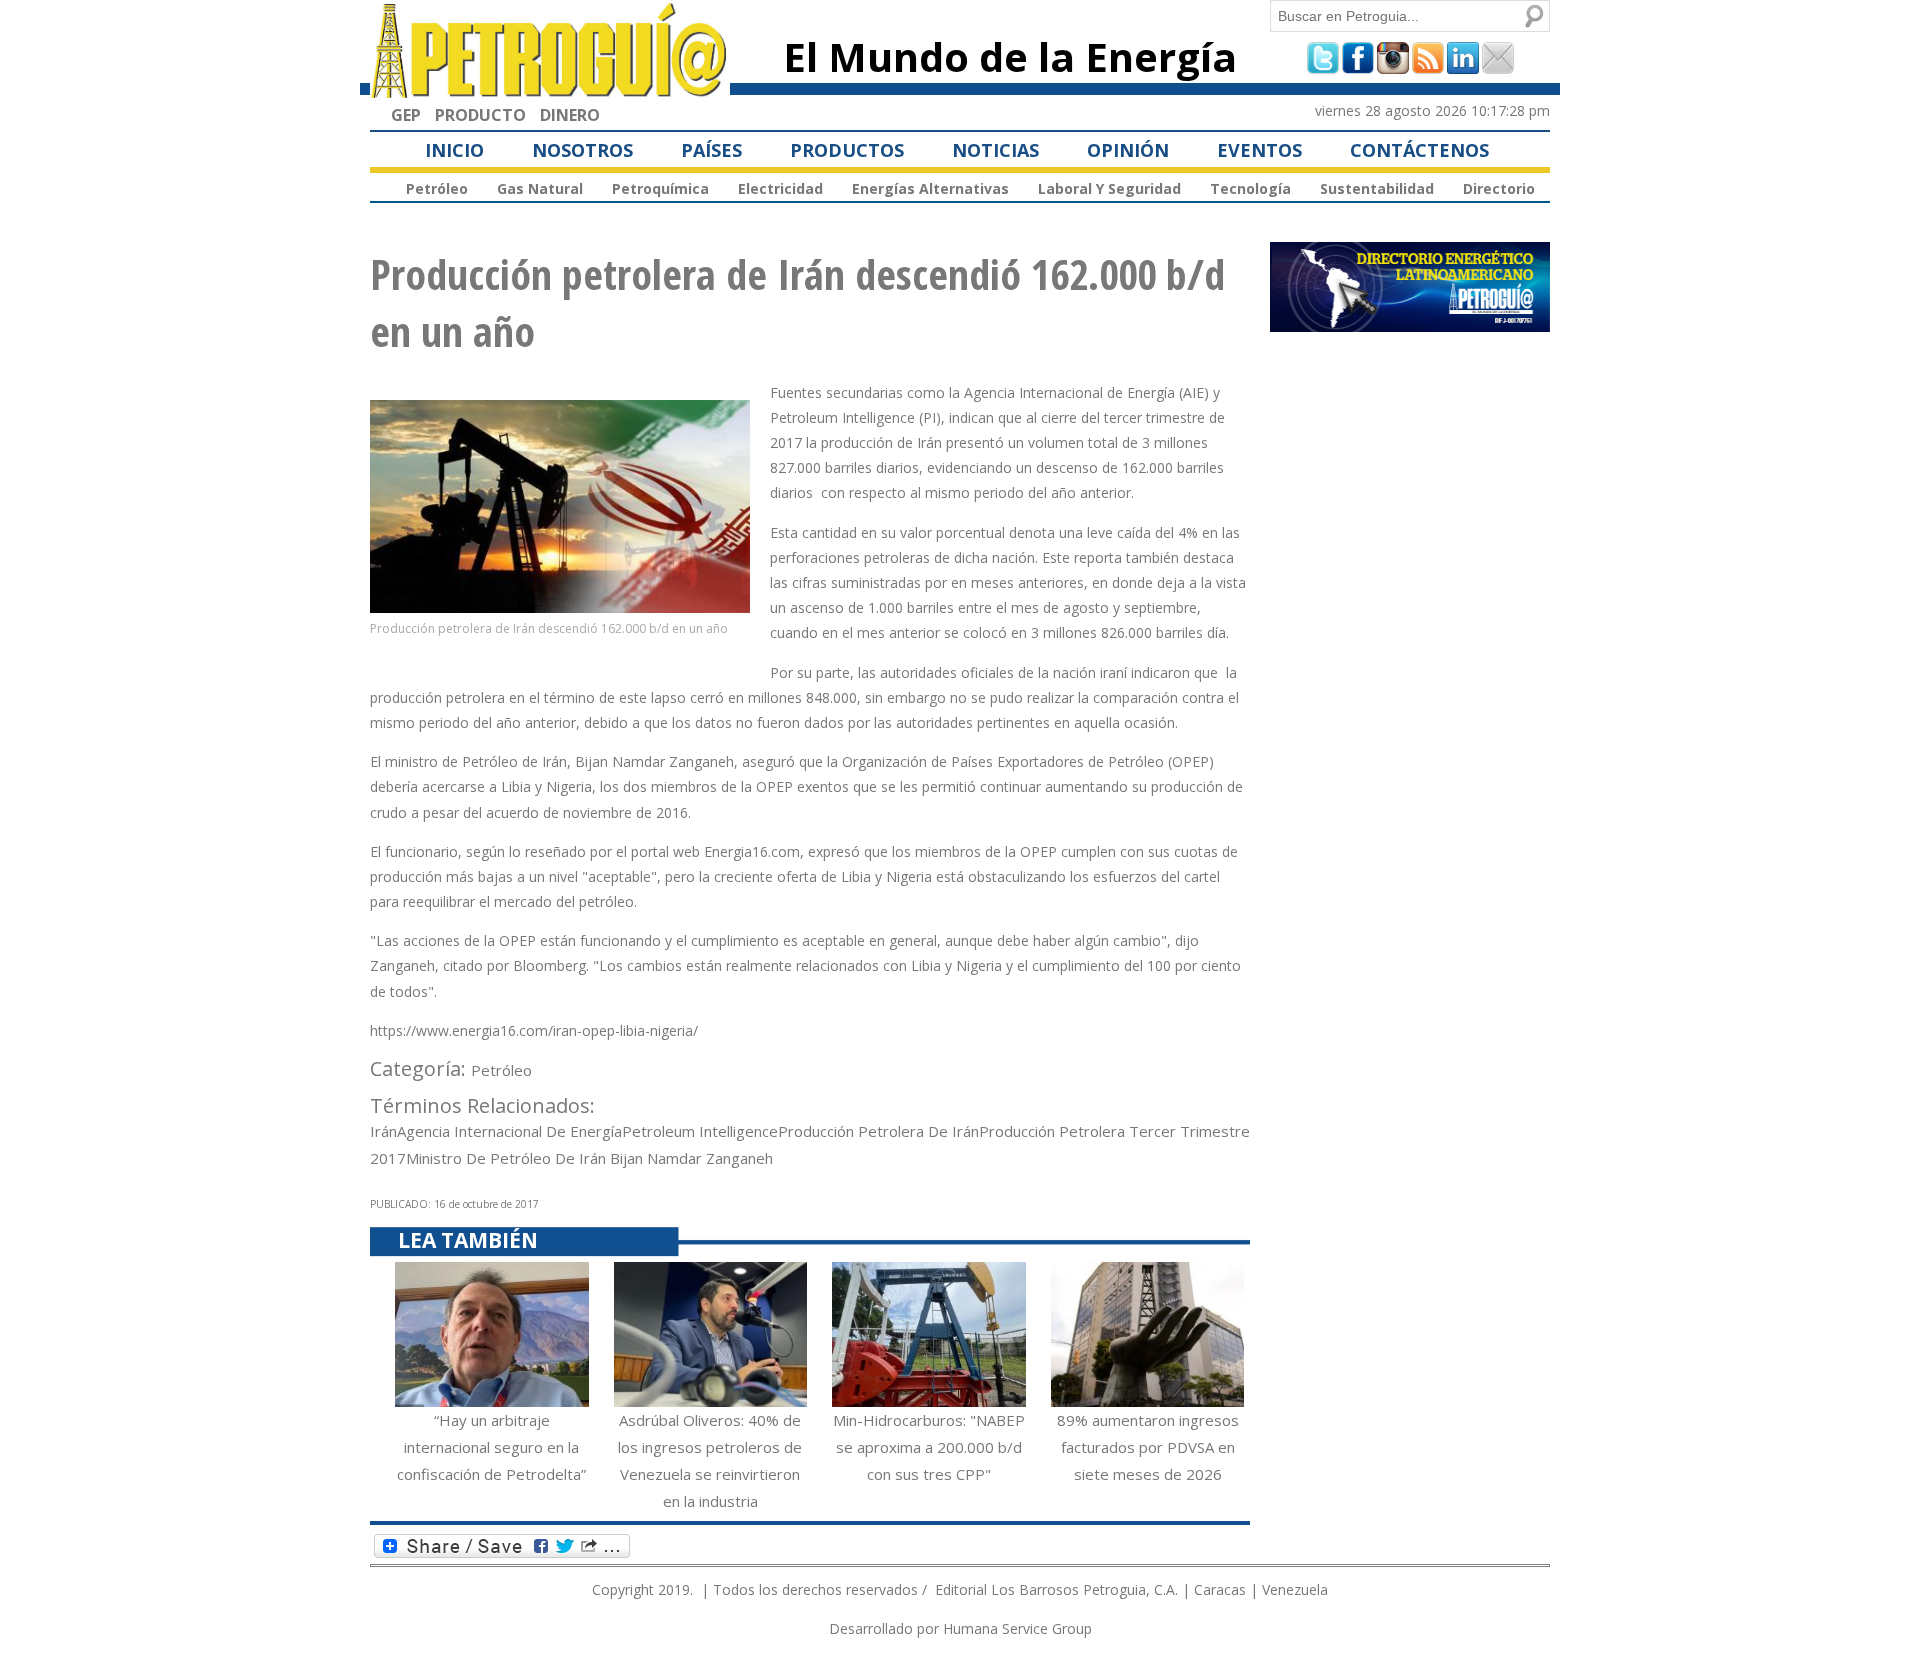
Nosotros (582, 150)
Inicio (454, 150)
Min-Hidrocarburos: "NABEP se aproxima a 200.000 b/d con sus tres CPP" (929, 1447)
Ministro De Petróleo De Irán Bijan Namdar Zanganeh (589, 1158)
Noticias (995, 150)
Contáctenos (1419, 150)
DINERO (570, 115)
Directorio (1499, 188)
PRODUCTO (480, 115)
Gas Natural (540, 188)
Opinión (1128, 150)
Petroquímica (660, 188)
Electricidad (780, 188)
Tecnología (1250, 188)
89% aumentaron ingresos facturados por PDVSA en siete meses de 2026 (1148, 1447)
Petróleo (437, 188)
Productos (847, 150)
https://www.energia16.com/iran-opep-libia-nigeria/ (534, 1030)
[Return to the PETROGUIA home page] (550, 89)
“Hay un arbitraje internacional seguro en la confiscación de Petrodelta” (491, 1447)
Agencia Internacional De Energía (509, 1131)
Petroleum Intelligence (700, 1131)
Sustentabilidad (1377, 188)
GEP (406, 115)
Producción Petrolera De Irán (878, 1131)
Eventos (1259, 150)
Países (711, 150)
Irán (383, 1131)
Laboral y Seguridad (1109, 188)
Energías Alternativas (930, 188)
